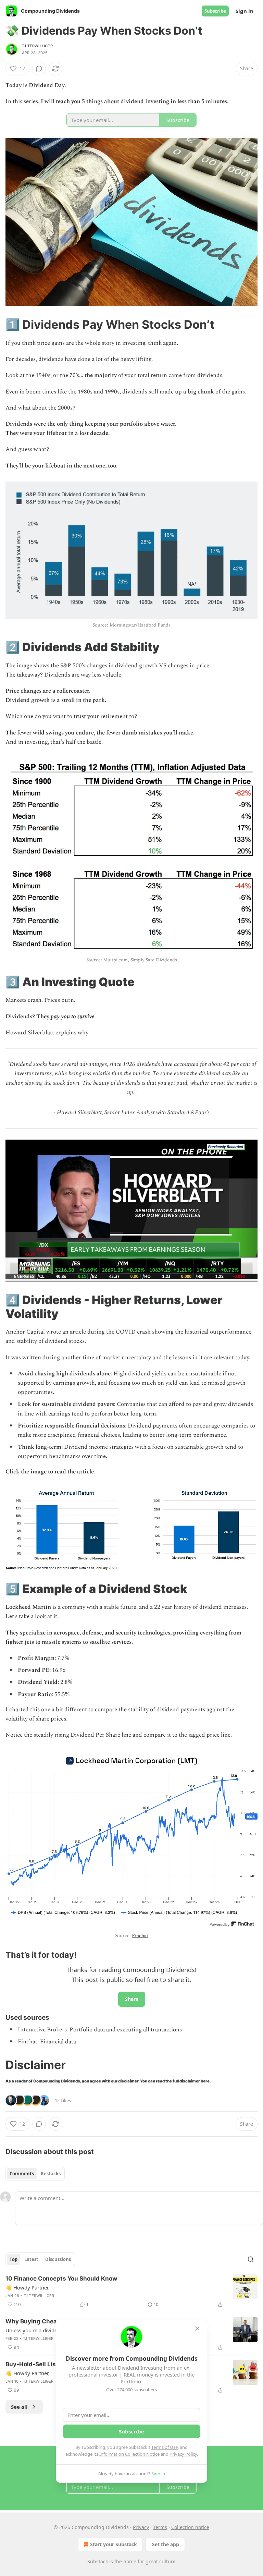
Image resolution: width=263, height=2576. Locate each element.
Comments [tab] (22, 2174)
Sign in (245, 11)
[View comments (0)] (39, 69)
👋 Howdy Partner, (28, 2287)
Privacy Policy (183, 2454)
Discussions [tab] (58, 2259)
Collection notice (190, 2527)
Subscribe (215, 11)
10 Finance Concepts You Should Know (61, 2279)
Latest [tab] (31, 2259)
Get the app (165, 2544)
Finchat (140, 1936)
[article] (131, 2292)
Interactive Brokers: (43, 2030)
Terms (160, 2527)
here (205, 2081)
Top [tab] (14, 2259)
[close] (197, 2329)
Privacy (141, 2527)
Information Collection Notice (129, 2454)
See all (19, 2407)
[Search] (251, 2259)
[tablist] (35, 2174)
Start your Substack (114, 2544)
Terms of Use (165, 2447)
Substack (98, 2561)
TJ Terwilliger (37, 46)
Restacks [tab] (51, 2174)
